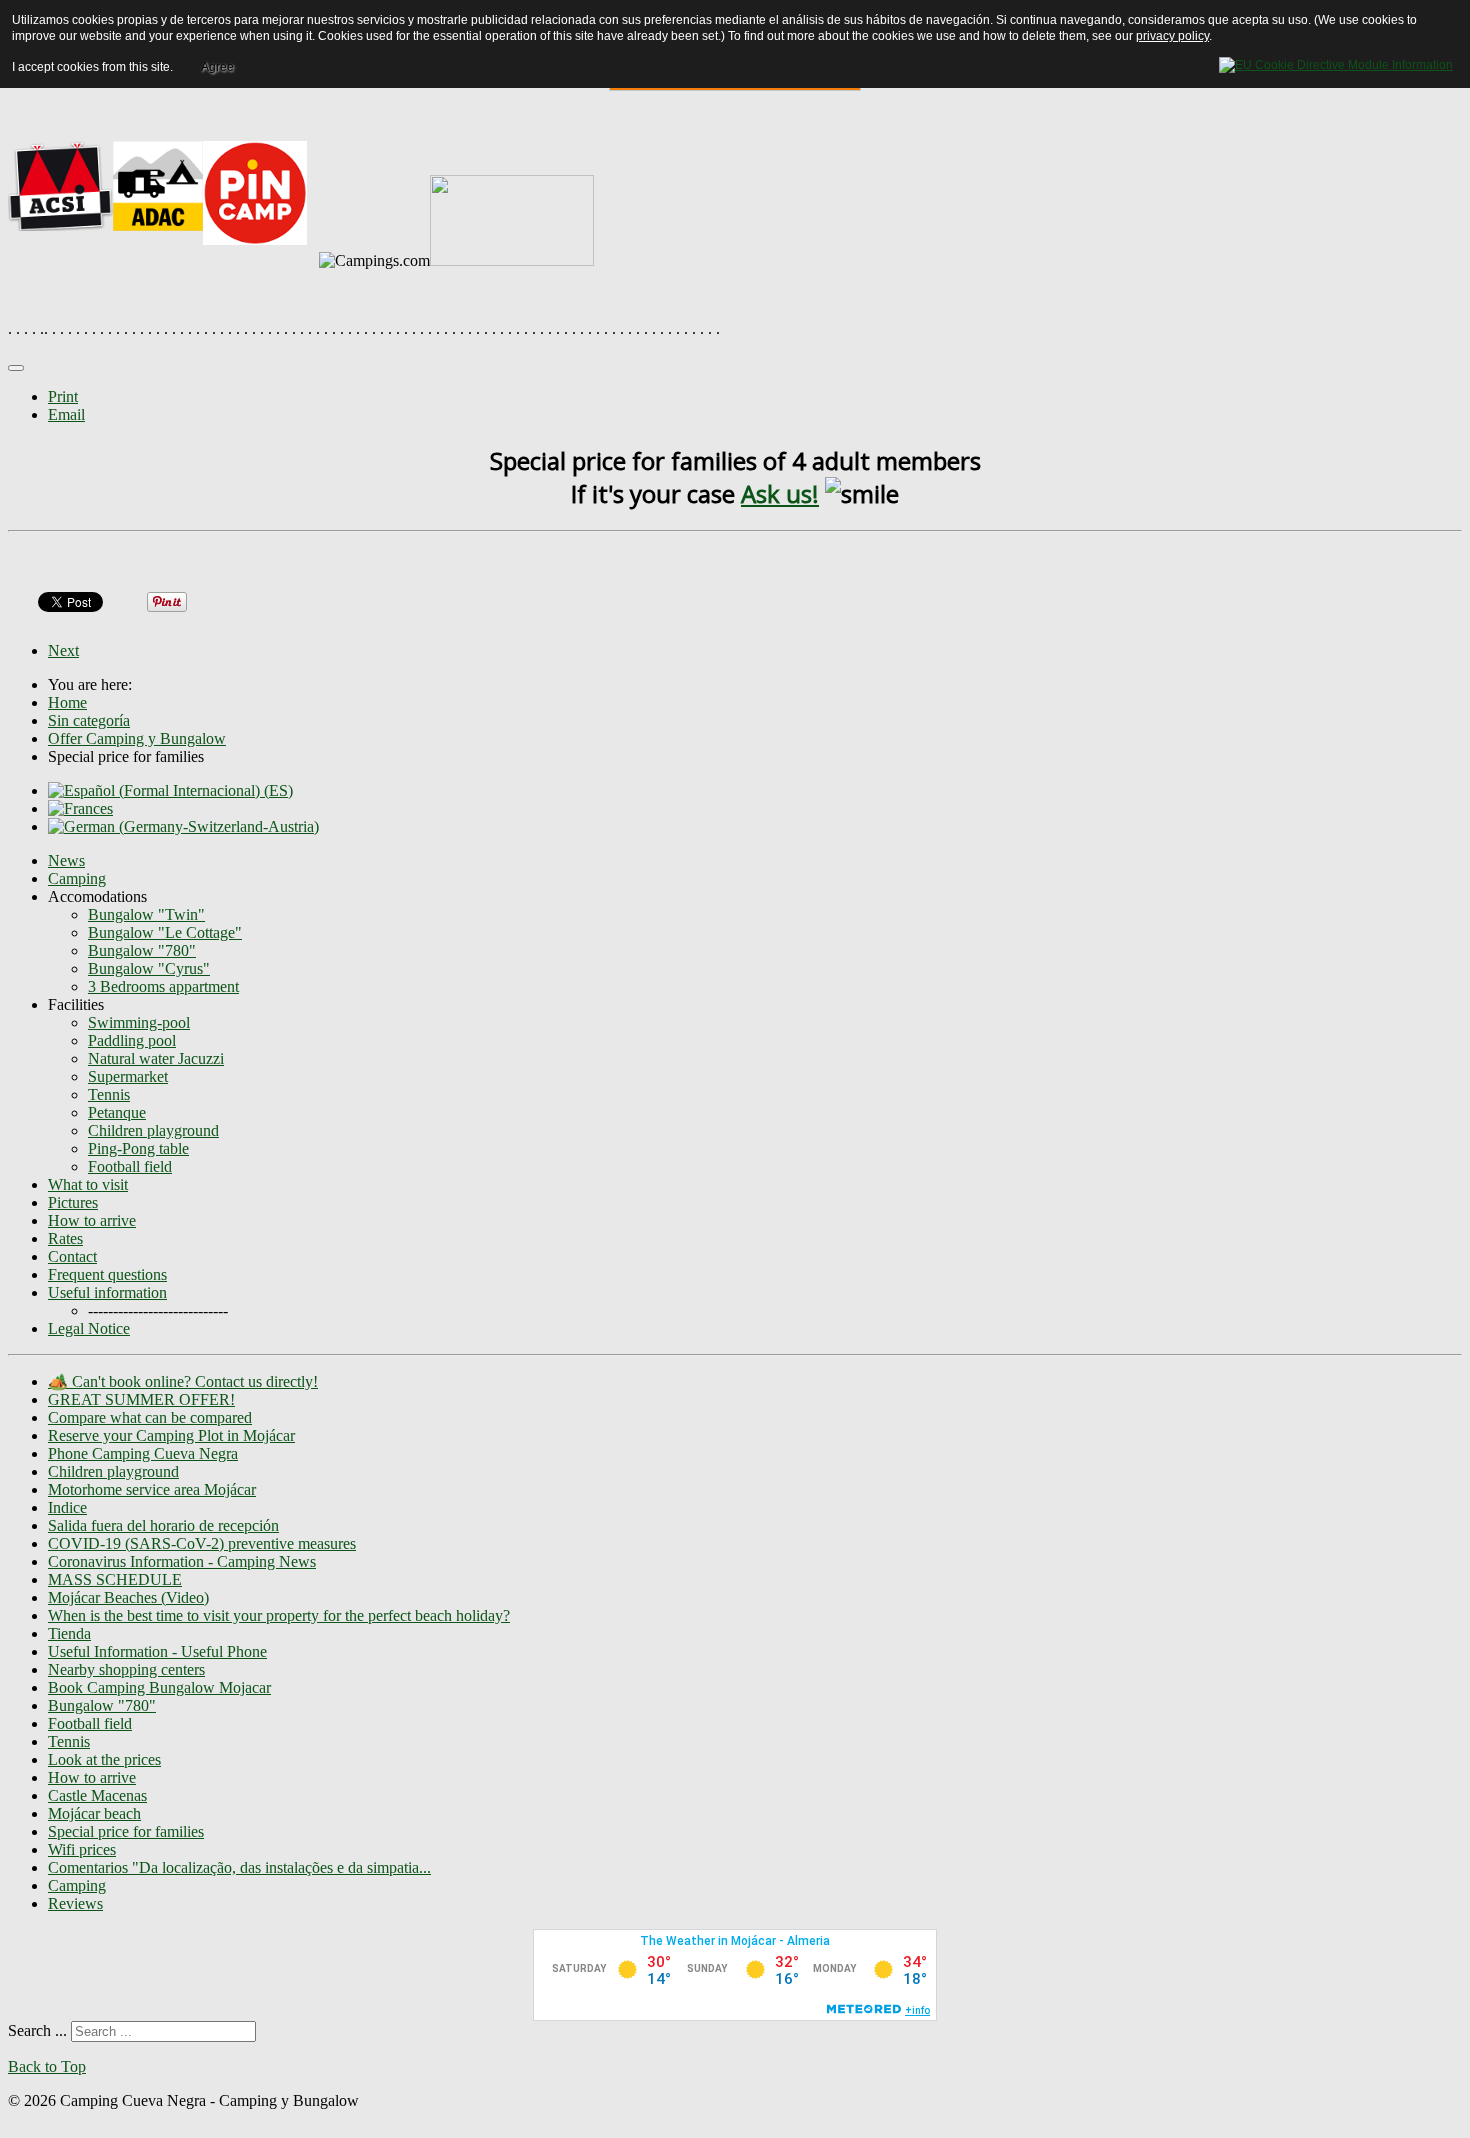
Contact (72, 1256)
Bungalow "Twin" (146, 914)
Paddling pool (132, 1040)
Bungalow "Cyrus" (149, 968)
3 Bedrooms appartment (163, 986)
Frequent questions (107, 1274)
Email (66, 414)
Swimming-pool (139, 1022)
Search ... (37, 2030)
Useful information (107, 1292)
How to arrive (92, 1220)
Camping (77, 878)
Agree (217, 67)
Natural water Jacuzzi (156, 1058)
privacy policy (1172, 36)
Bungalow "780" (142, 950)
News (66, 860)
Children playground (153, 1130)
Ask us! (780, 493)
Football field (130, 1166)
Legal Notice (89, 1328)
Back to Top (47, 2066)
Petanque (117, 1112)
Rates (65, 1238)
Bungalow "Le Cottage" (165, 932)
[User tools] (16, 368)
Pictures (73, 1202)
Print (63, 396)
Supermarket (128, 1076)
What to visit (88, 1184)
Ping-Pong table (138, 1148)
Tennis (109, 1094)
